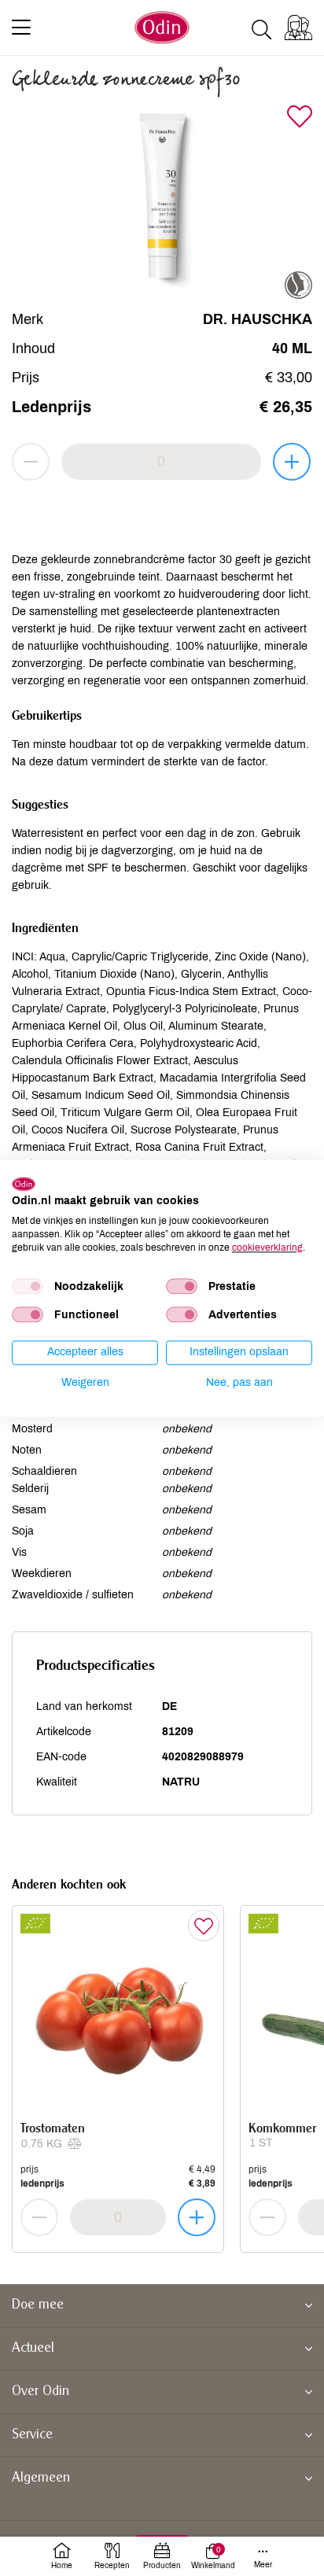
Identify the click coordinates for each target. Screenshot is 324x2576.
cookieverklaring (267, 1247)
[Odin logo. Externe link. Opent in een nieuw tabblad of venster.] (24, 1184)
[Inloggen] (298, 28)
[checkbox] (28, 1287)
